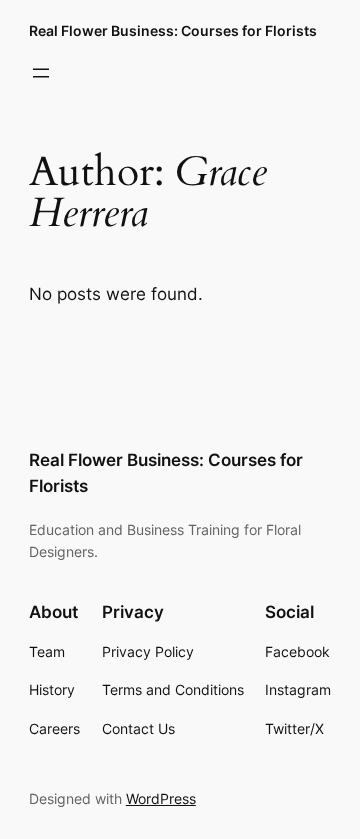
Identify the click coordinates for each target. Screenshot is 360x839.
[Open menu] (41, 73)
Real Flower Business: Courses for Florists (173, 30)
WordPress (161, 798)
